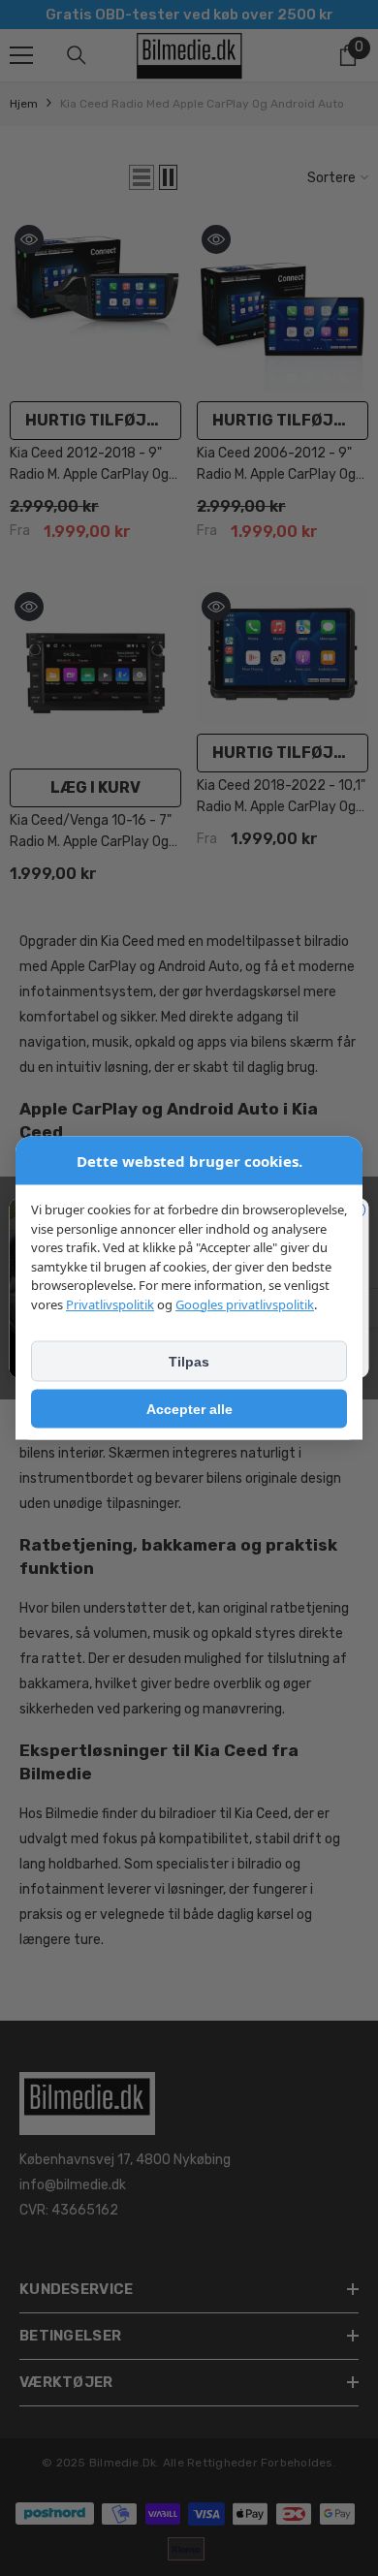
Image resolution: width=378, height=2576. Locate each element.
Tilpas (189, 1362)
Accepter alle (189, 1409)
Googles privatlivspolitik (245, 1304)
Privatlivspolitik (110, 1304)
